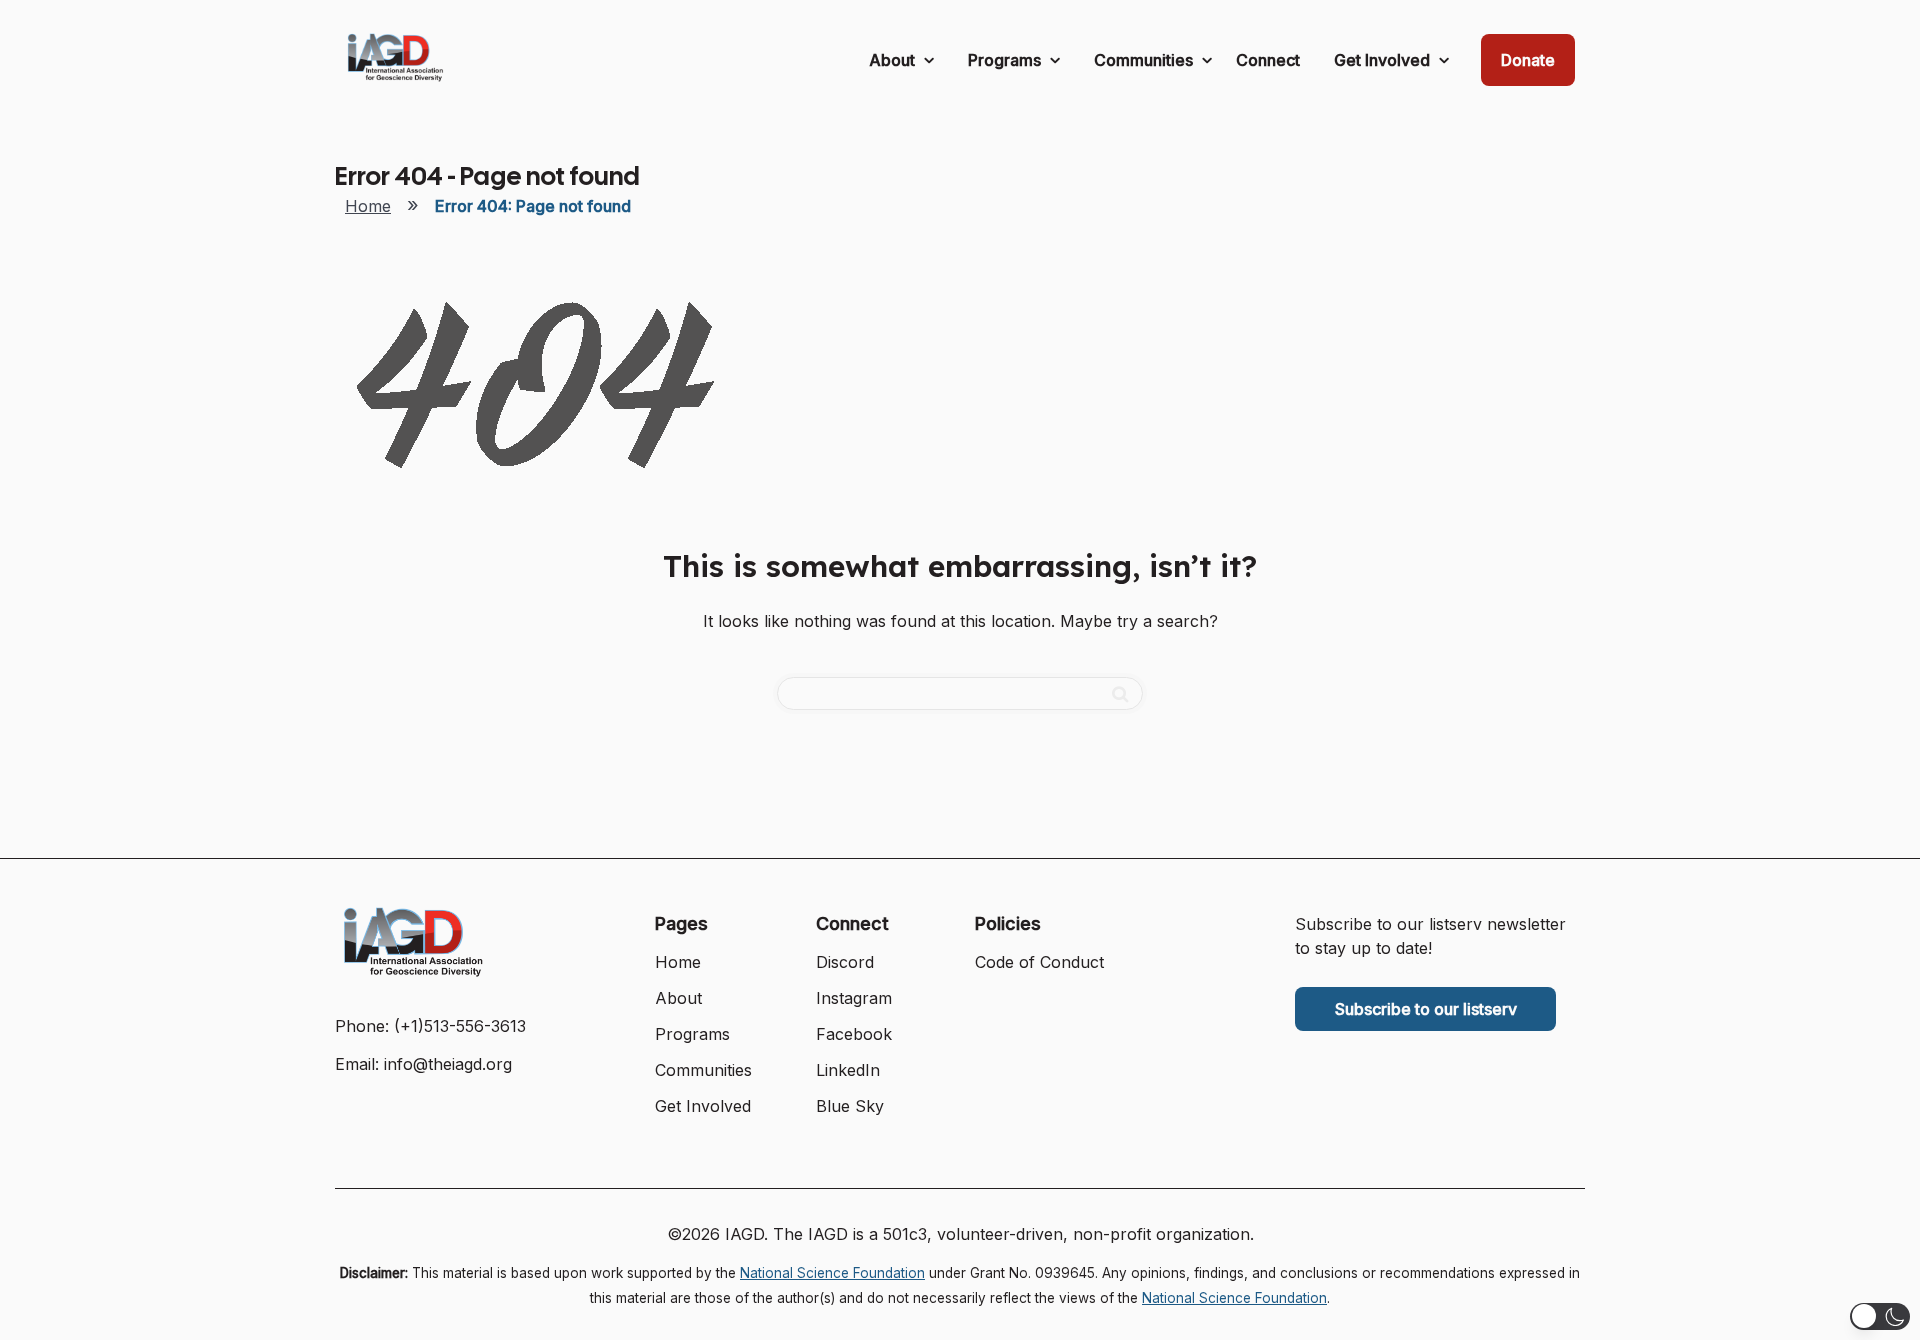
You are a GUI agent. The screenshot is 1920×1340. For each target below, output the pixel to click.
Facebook (854, 1034)
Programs (1006, 60)
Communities (1145, 60)
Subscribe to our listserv (1426, 1009)
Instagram (854, 998)
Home (368, 206)
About (894, 60)
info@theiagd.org (448, 1064)
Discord (845, 962)
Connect (1268, 60)
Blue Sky (850, 1106)
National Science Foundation (832, 1273)
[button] (1880, 1316)
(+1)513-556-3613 (460, 1026)
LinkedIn (848, 1070)
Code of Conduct (1039, 962)
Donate (1528, 60)
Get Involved (1384, 60)
